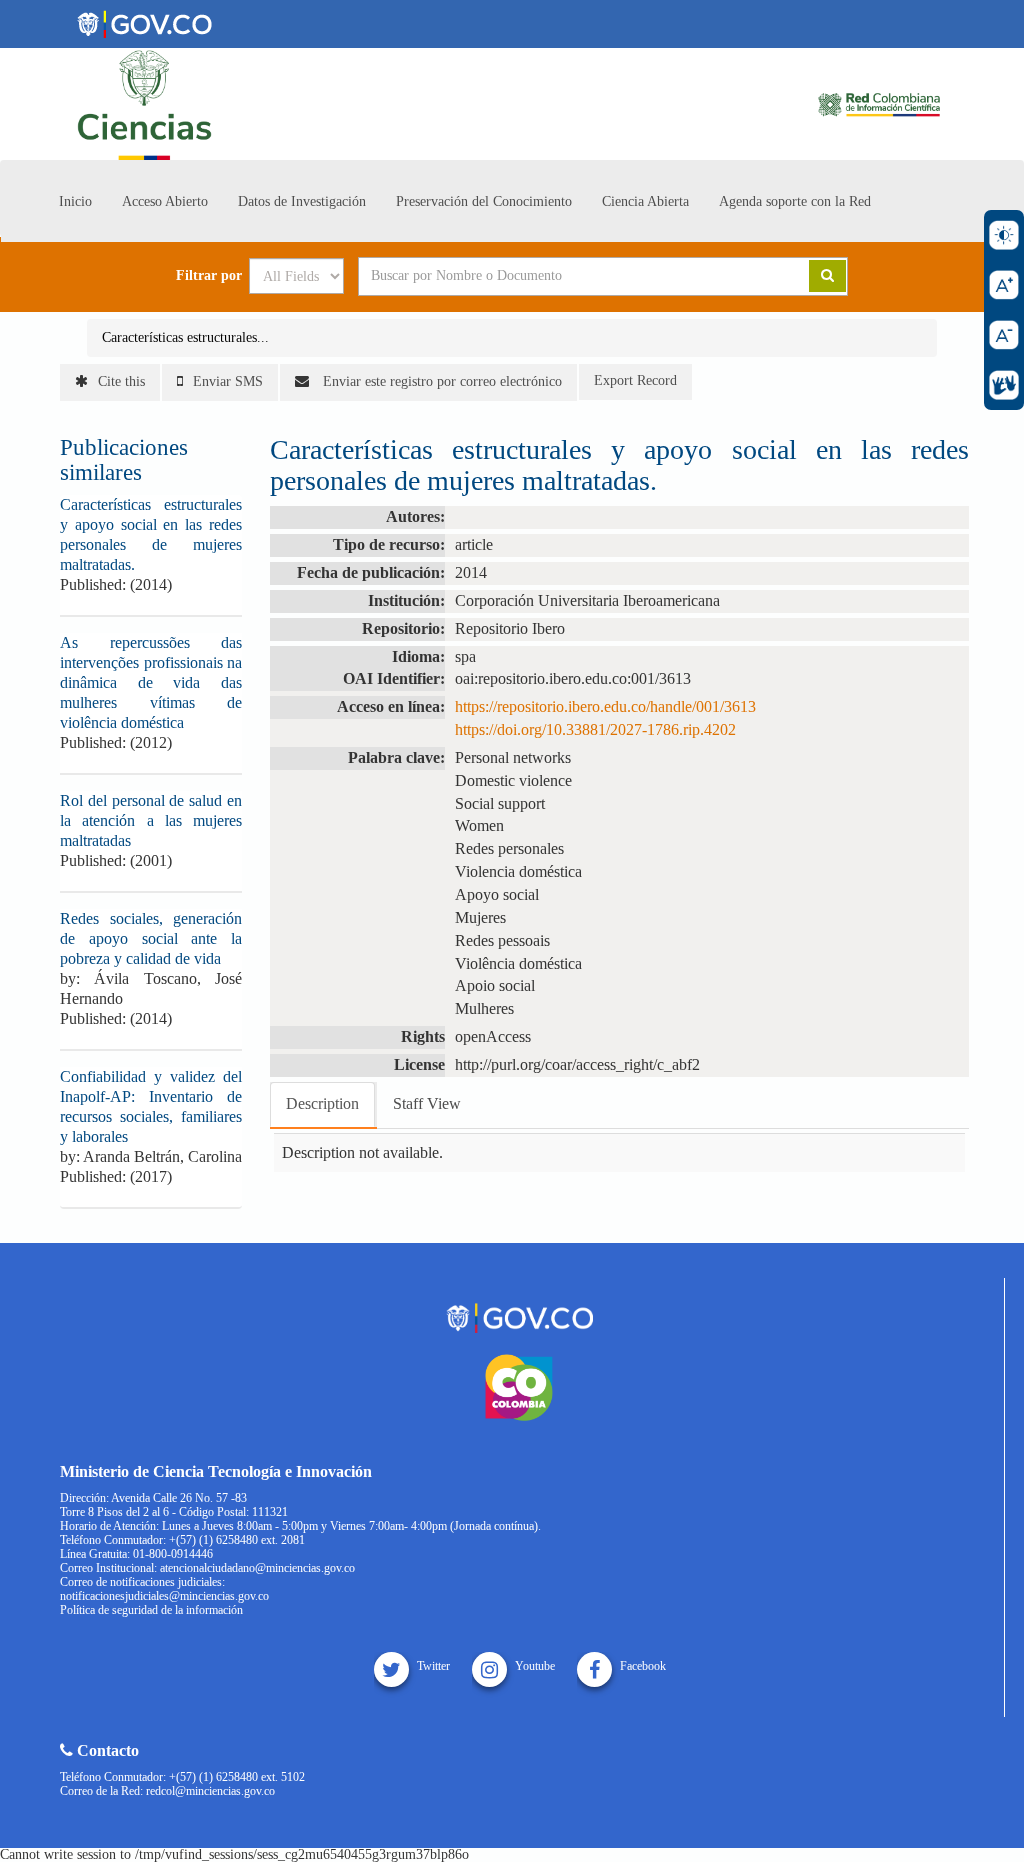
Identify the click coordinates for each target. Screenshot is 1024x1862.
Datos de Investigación (302, 201)
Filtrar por (209, 276)
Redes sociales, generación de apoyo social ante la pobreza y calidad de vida (151, 938)
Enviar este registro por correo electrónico (440, 381)
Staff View (427, 1103)
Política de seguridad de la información (151, 1610)
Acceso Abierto (165, 201)
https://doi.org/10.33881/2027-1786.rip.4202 (595, 729)
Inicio (75, 201)
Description (322, 1103)
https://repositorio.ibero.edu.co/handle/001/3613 (605, 706)
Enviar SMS (228, 381)
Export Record (635, 380)
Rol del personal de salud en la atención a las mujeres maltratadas (151, 820)
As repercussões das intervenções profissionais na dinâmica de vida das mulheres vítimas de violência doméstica (151, 682)
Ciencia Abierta (645, 201)
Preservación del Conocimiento (484, 201)
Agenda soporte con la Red (795, 201)
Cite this (121, 381)
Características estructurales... (185, 337)
